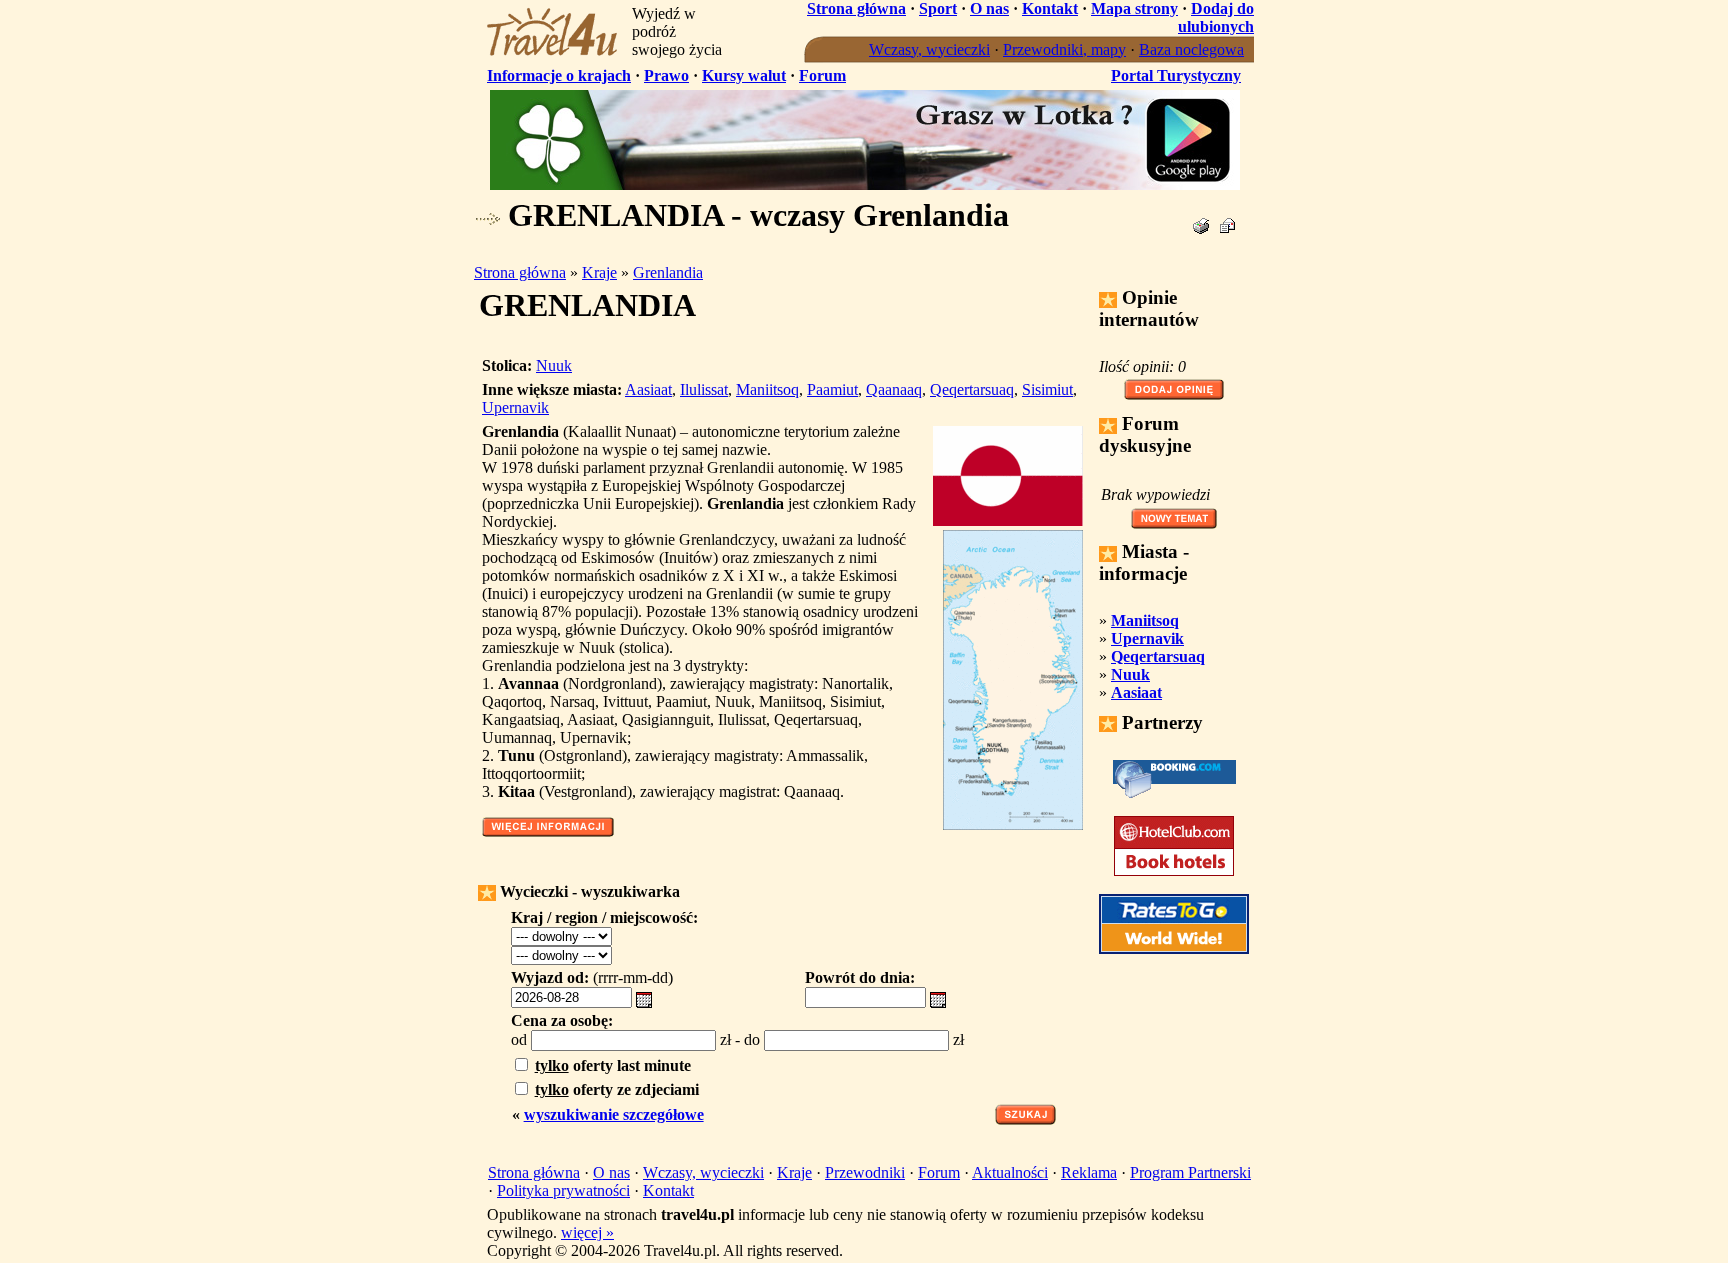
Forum (822, 75)
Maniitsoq (767, 389)
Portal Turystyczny (1176, 75)
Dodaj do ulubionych (1216, 17)
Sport (938, 8)
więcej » (587, 1232)
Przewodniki (865, 1172)
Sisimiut (1047, 389)
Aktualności (1010, 1172)
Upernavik (515, 407)
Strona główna (856, 8)
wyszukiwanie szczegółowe (614, 1114)
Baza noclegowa (1191, 49)
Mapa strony (1134, 8)
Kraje (599, 272)
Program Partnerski (1190, 1172)
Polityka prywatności (563, 1190)
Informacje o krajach (559, 75)
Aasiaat (648, 389)
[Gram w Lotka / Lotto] (865, 184)
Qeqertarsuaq (972, 389)
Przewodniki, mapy (1064, 49)
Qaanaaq (894, 389)
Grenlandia (668, 272)
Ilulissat (704, 389)
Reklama (1089, 1172)
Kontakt (1050, 8)
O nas (989, 8)
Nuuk (554, 365)
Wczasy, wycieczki (929, 49)
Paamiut (832, 389)
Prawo (666, 75)
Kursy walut (744, 75)
